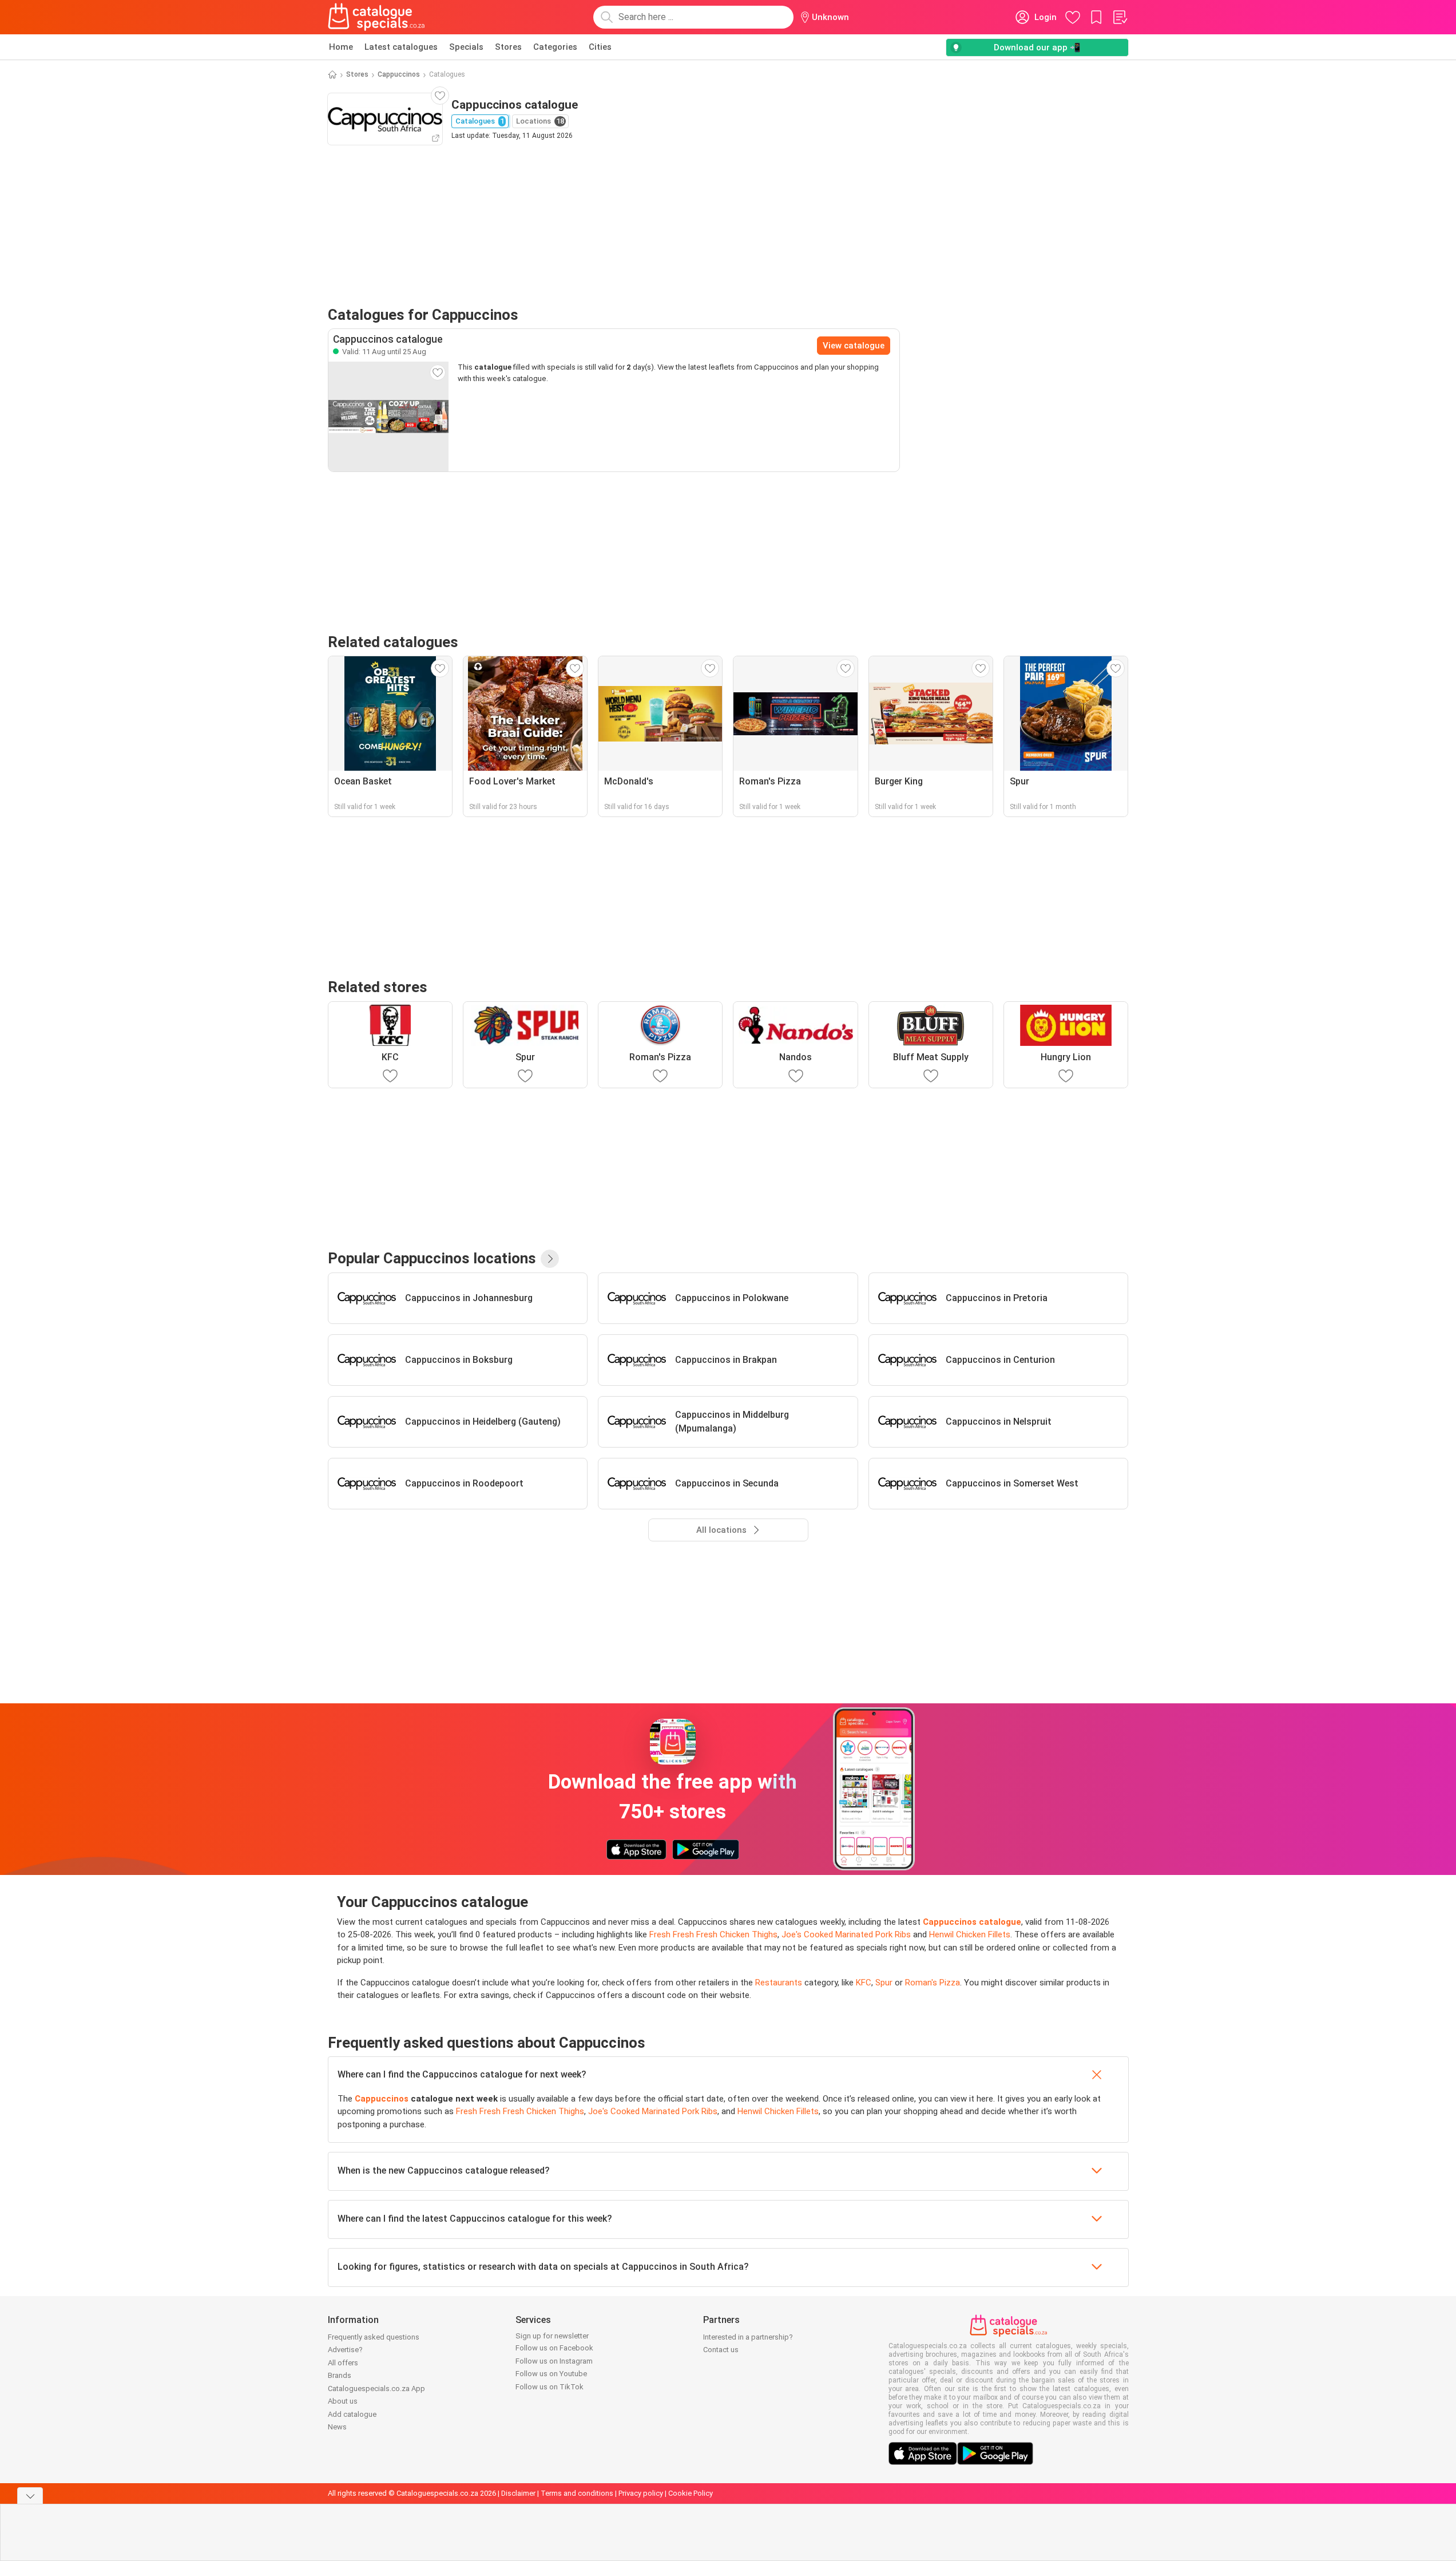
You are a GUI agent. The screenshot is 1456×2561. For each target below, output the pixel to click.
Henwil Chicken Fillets (970, 1934)
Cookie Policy (691, 2493)
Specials (466, 47)
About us (343, 2401)
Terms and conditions (577, 2493)
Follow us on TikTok (550, 2387)
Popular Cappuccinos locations (432, 1258)
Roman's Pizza (933, 1983)
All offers (343, 2363)
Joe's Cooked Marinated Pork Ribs (846, 1934)
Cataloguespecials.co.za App (376, 2388)
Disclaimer (518, 2493)
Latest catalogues (401, 47)
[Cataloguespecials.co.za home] (376, 17)
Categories (555, 47)
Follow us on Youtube (551, 2374)
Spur (884, 1983)
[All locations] (550, 1259)
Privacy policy (641, 2493)
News (337, 2427)
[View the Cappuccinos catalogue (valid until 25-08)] (388, 417)
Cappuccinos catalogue (972, 1922)
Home (341, 47)
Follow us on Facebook (554, 2348)
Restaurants (779, 1983)
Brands (340, 2375)
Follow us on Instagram (554, 2361)
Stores (508, 47)
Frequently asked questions (374, 2337)
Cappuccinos (399, 74)
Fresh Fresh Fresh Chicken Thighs (713, 1934)
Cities (600, 47)
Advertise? (345, 2350)
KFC (864, 1983)
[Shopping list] (1120, 17)
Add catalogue (352, 2414)
